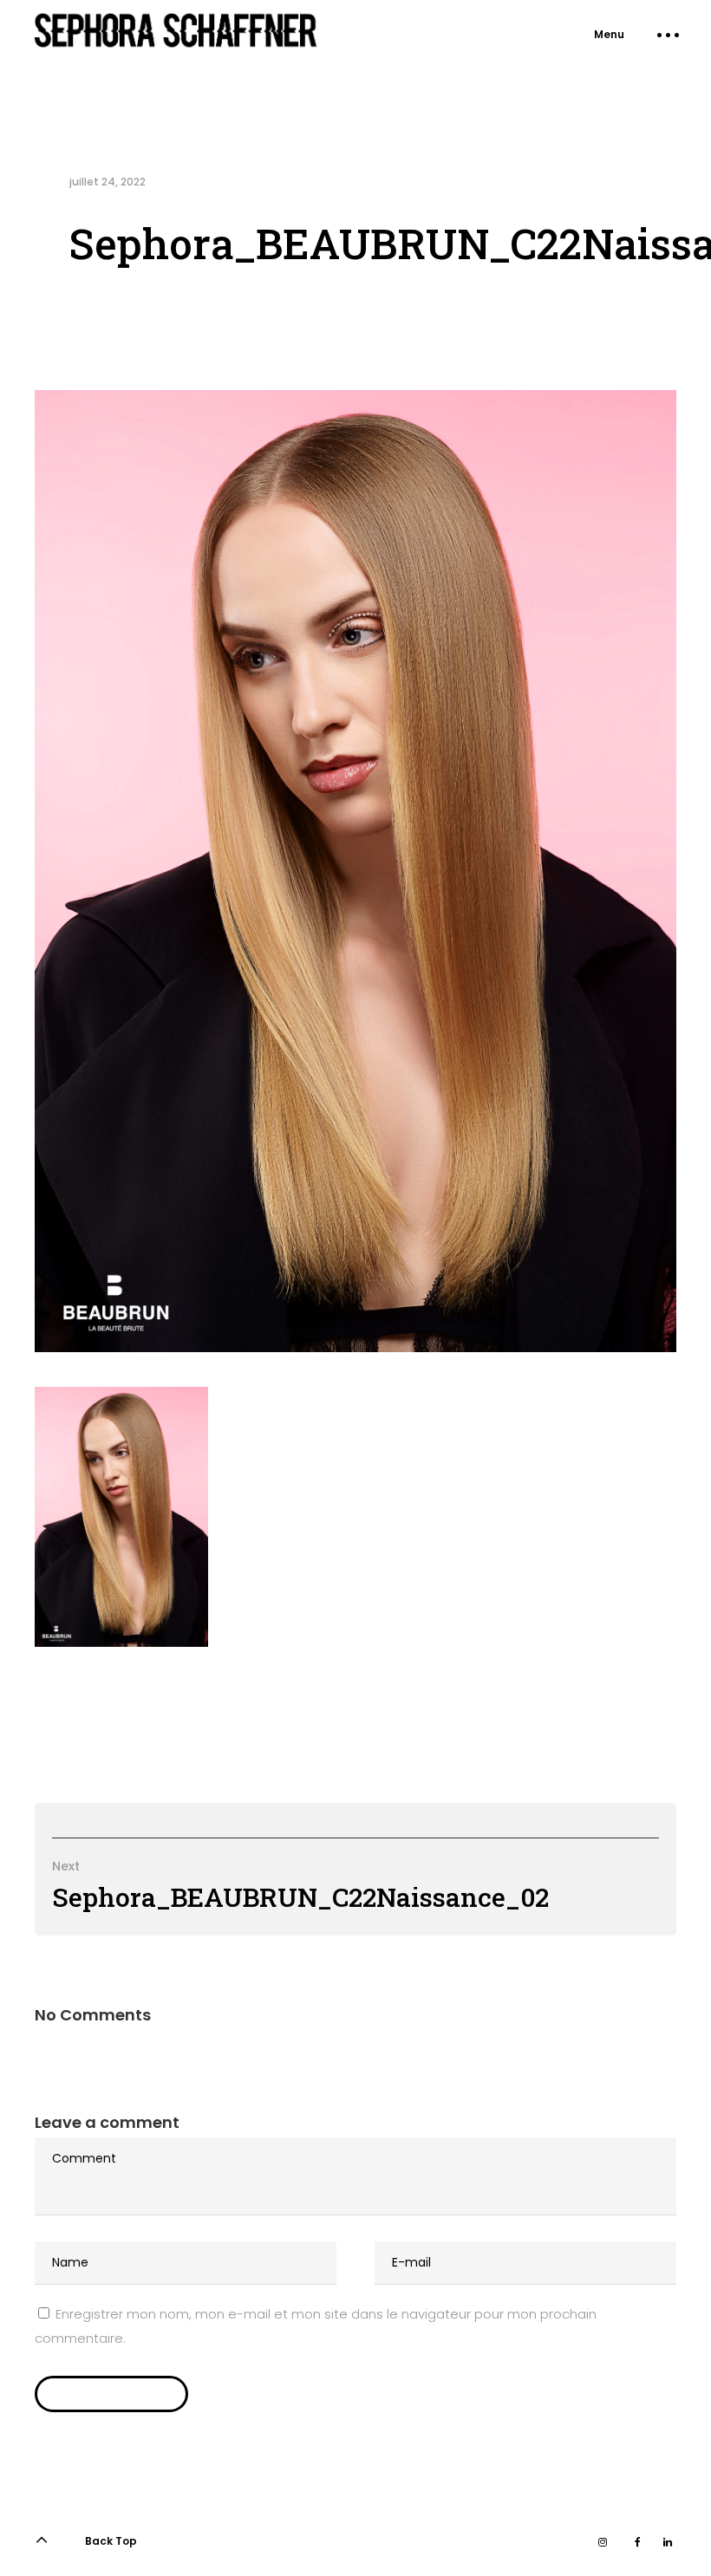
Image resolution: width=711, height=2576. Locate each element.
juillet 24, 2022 (108, 182)
